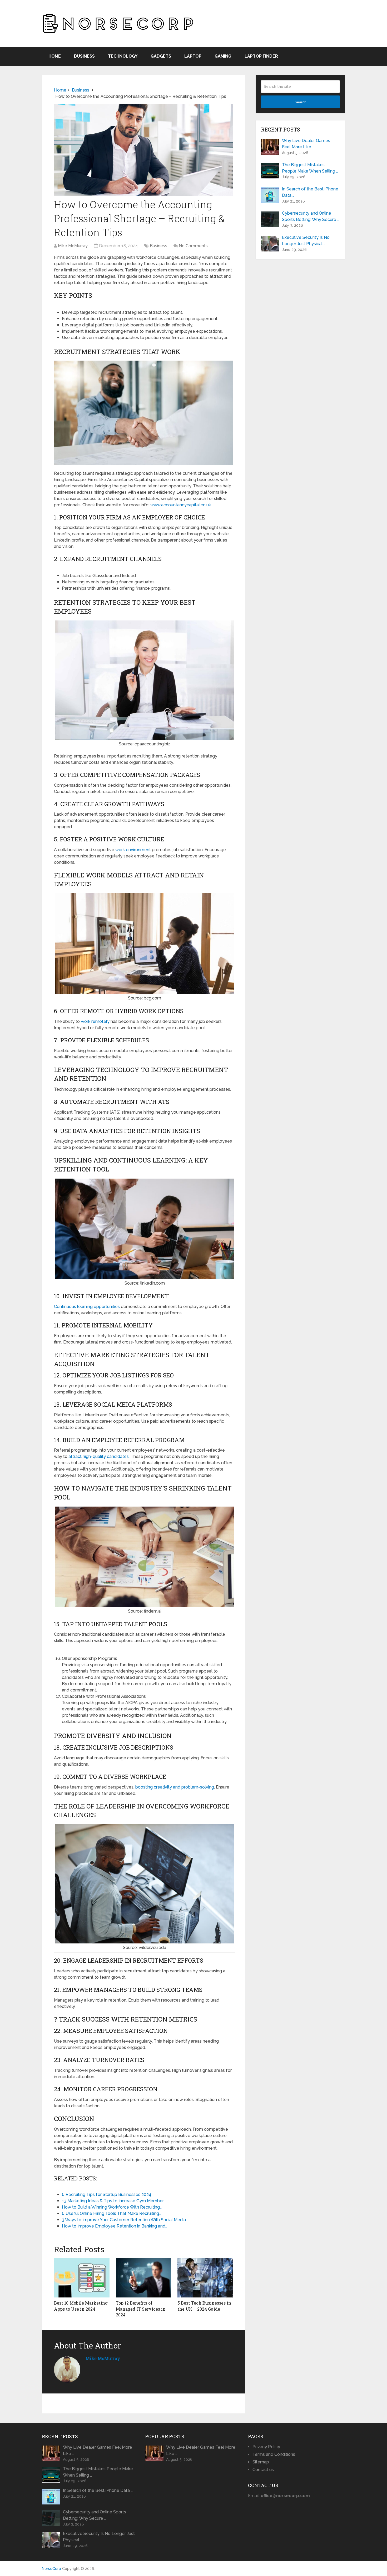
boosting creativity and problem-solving (175, 1787)
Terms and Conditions (274, 2454)
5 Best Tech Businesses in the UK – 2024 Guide (204, 2306)
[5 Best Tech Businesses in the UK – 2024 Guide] (205, 2278)
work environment (133, 850)
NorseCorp (51, 2569)
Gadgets (161, 56)
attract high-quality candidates (99, 1456)
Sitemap (261, 2462)
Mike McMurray (73, 246)
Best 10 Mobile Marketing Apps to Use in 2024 (81, 2306)
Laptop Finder (261, 56)
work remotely (95, 1021)
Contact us (263, 2470)
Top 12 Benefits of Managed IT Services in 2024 (141, 2309)
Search (301, 102)
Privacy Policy (266, 2447)
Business (84, 56)
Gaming (223, 56)
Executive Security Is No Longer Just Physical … (306, 241)
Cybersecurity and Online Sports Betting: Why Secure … (311, 216)
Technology (123, 56)
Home (55, 56)
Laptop (193, 56)
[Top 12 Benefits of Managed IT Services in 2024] (144, 2278)
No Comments (193, 246)
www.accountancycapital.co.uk (181, 505)
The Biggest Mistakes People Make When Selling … (310, 168)
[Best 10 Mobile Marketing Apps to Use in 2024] (82, 2278)
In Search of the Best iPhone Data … (310, 192)
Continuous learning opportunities (87, 1307)
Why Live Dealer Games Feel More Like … (306, 144)
